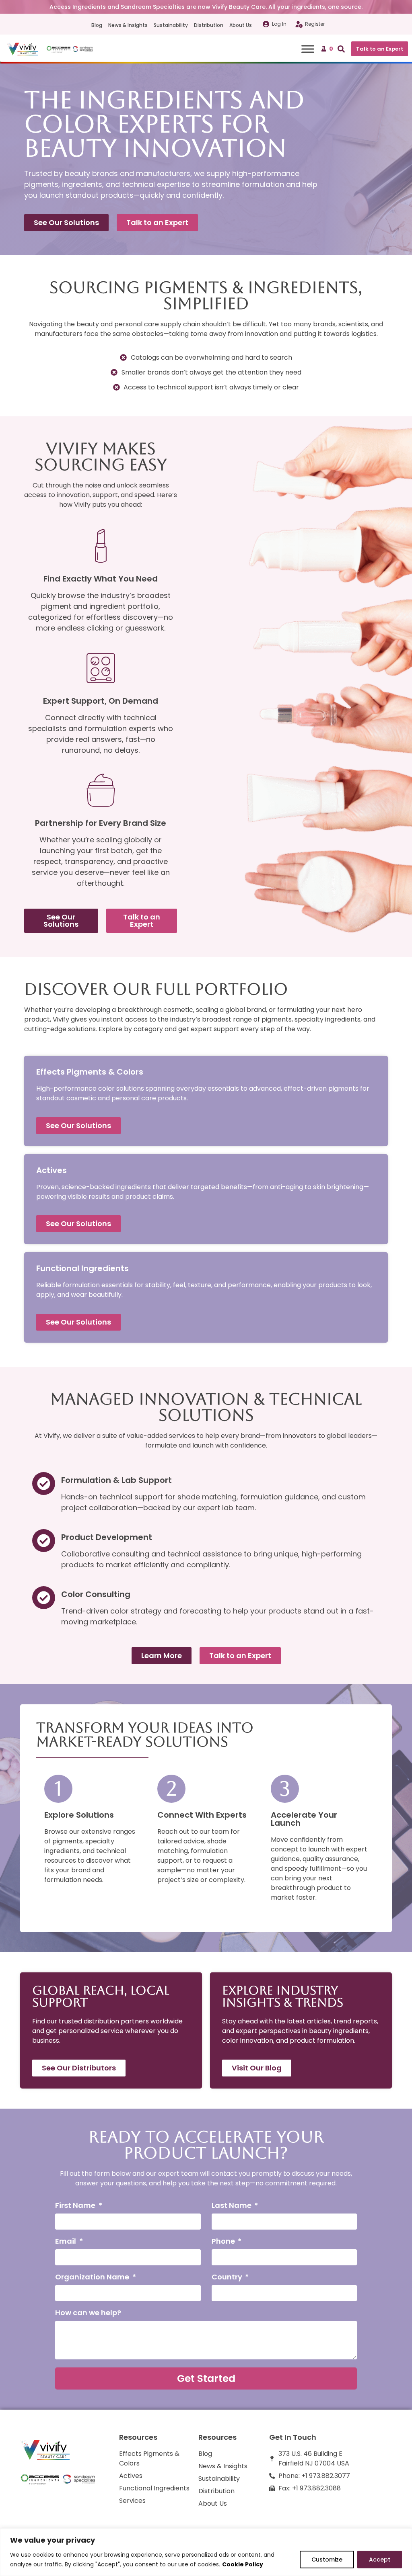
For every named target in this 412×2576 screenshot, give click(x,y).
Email (66, 2242)
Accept (380, 2560)
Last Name (232, 2206)
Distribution (209, 25)
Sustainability (171, 25)
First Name (76, 2206)
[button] (339, 49)
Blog (97, 25)
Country (228, 2278)
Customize (327, 2560)
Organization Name (93, 2278)
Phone (224, 2242)
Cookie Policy (243, 2564)
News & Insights (128, 25)
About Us (241, 25)
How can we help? (88, 2313)
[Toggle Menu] (308, 49)
